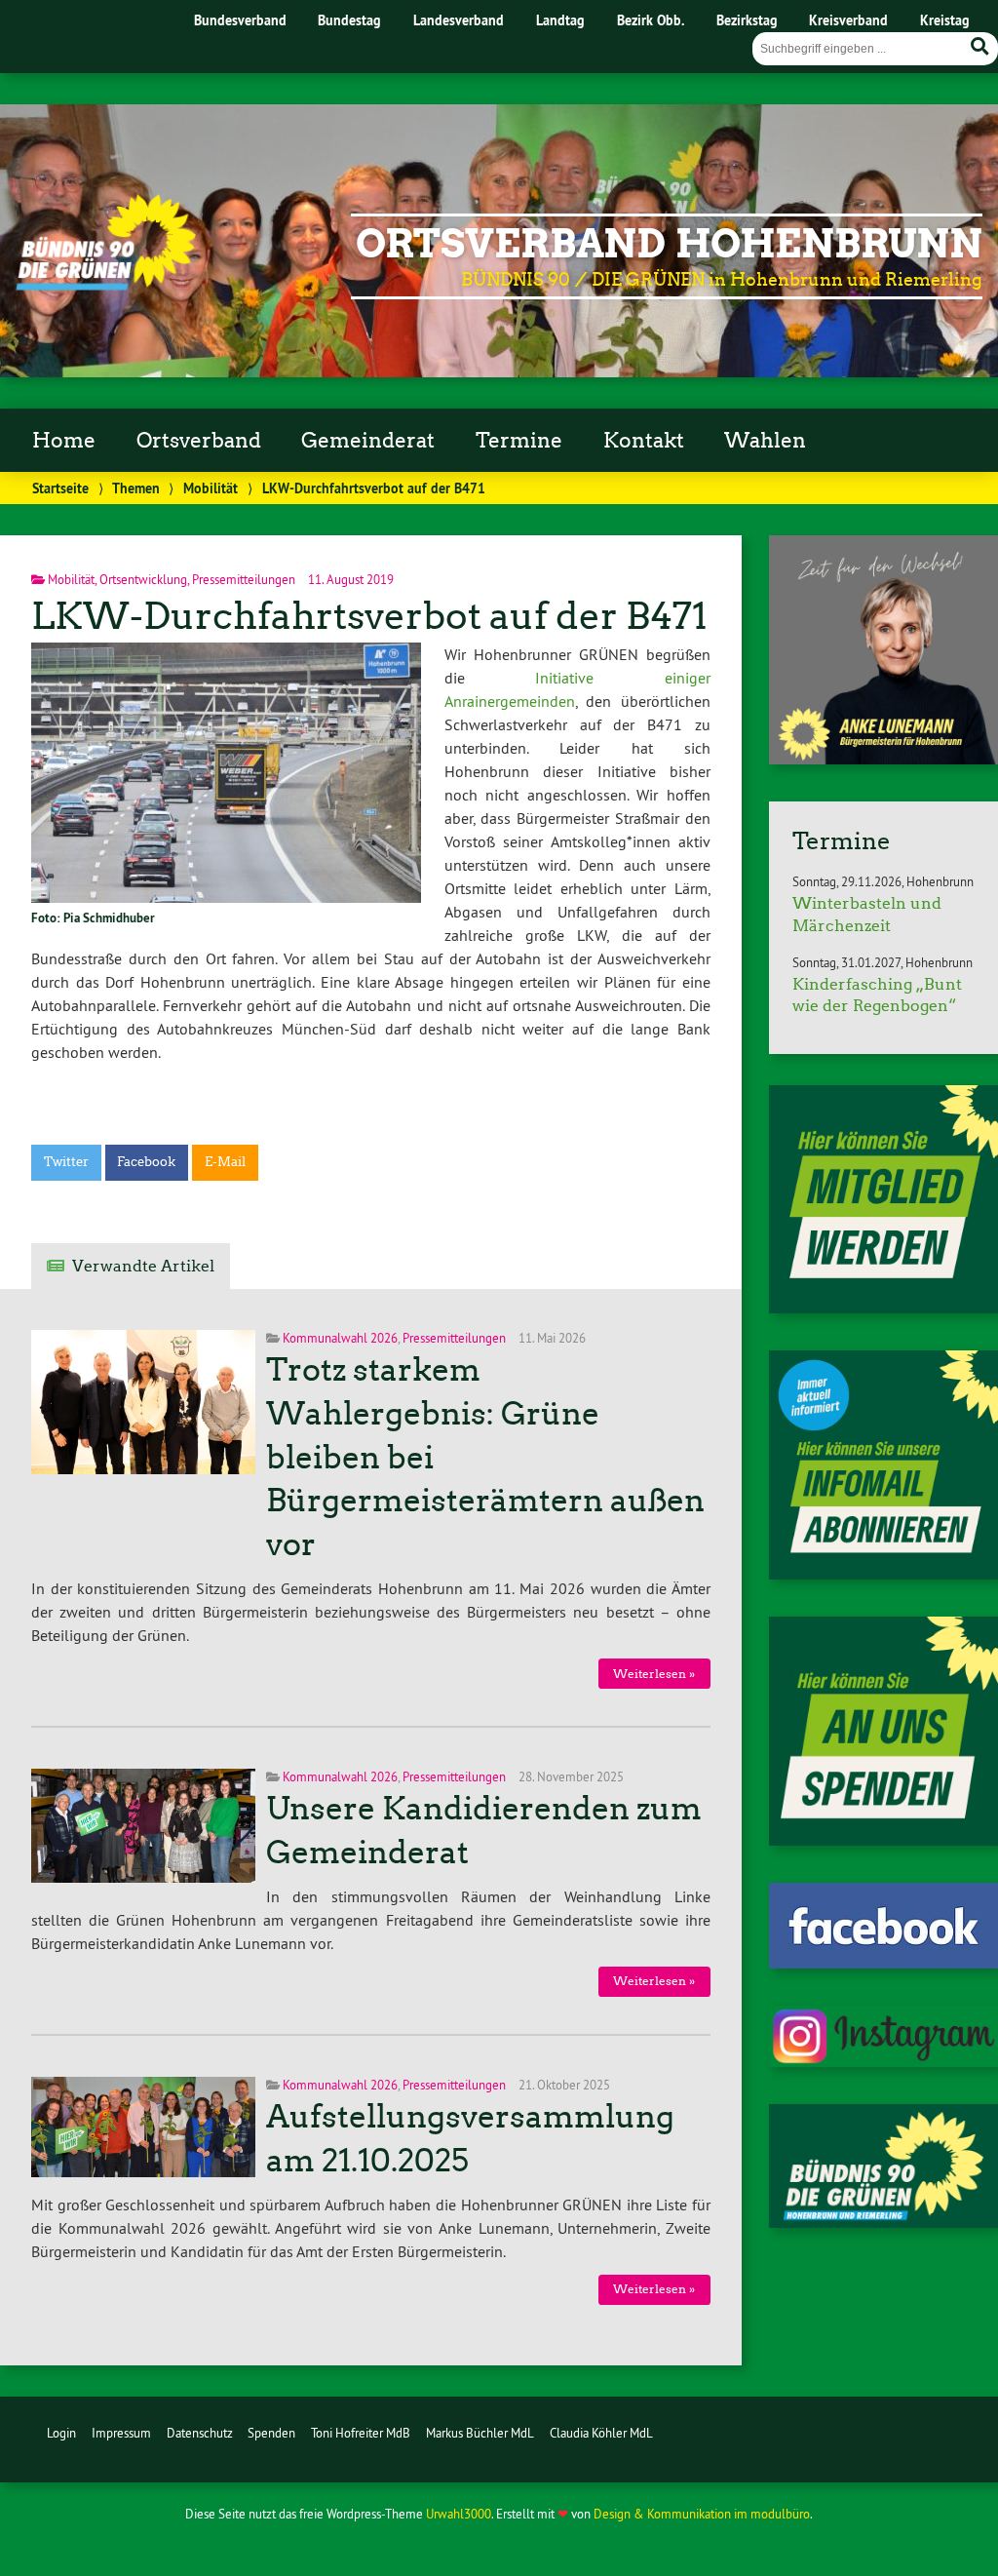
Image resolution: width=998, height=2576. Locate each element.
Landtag (560, 20)
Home (64, 441)
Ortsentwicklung (143, 579)
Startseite (60, 488)
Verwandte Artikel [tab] (143, 1266)
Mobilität (211, 488)
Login (61, 2433)
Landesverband (459, 20)
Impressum (121, 2433)
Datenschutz (200, 2433)
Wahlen (765, 441)
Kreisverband (848, 20)
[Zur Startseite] (106, 285)
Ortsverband (199, 441)
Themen (136, 488)
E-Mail (225, 1162)
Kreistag (945, 20)
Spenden (271, 2433)
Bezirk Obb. (651, 20)
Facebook (146, 1162)
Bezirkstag (747, 20)
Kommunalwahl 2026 (340, 1338)
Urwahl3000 (459, 2514)
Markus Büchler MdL (480, 2433)
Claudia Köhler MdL (601, 2433)
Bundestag (349, 20)
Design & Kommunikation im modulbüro (702, 2514)
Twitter (66, 1162)
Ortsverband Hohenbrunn (669, 244)
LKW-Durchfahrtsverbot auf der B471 (369, 616)
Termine (519, 441)
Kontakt (644, 441)
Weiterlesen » (654, 1674)
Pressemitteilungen (244, 579)
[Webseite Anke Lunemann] (883, 759)
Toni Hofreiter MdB (361, 2433)
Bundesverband (240, 20)
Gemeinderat (368, 441)
